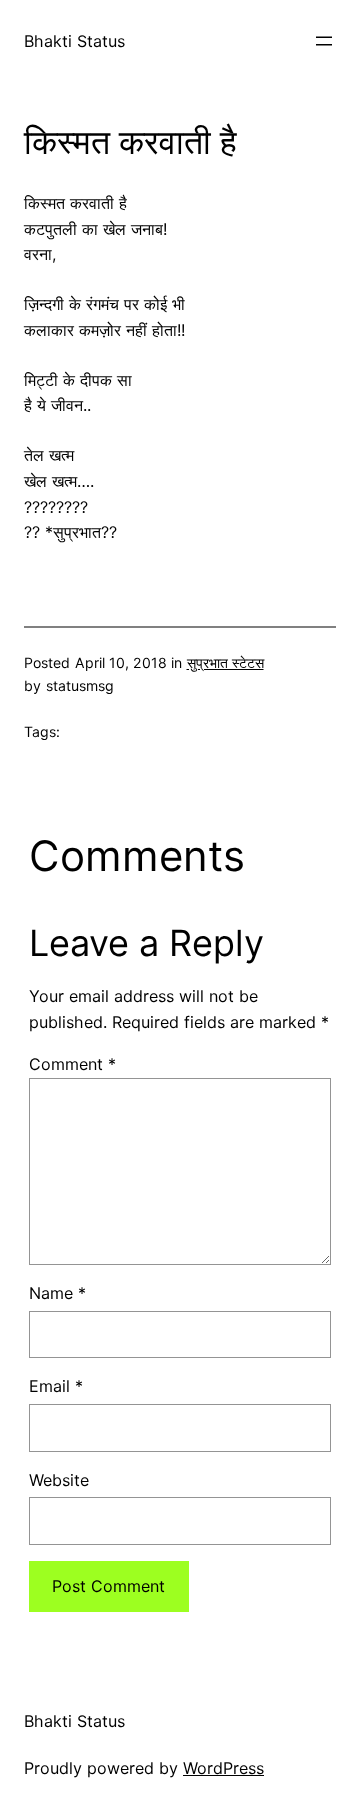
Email (56, 1386)
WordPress (223, 1768)
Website (59, 1480)
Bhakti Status (74, 41)
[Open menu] (324, 41)
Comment (72, 1064)
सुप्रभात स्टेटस (225, 662)
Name (57, 1293)
